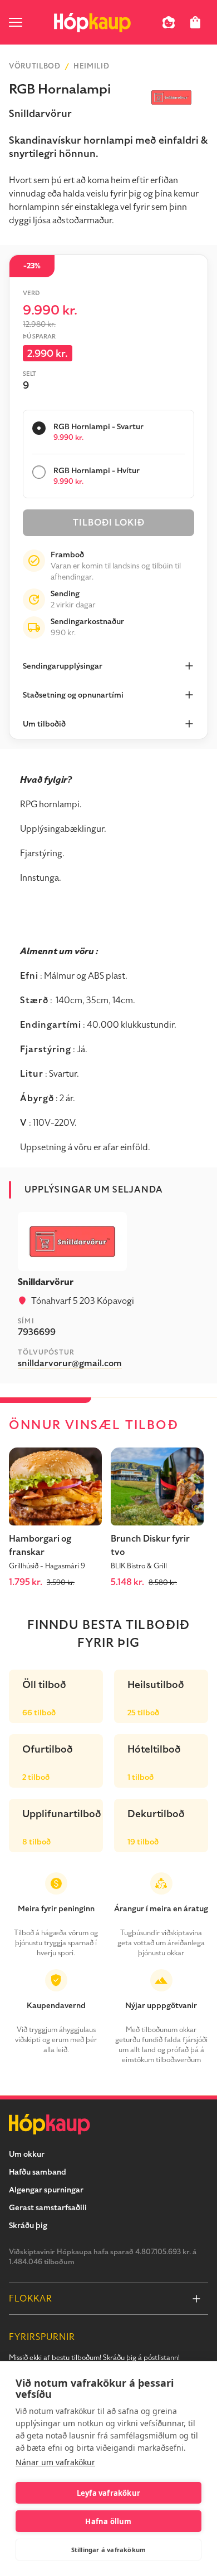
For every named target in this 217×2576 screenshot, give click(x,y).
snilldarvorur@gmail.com (70, 1363)
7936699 (37, 1332)
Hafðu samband (38, 2172)
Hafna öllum (108, 2521)
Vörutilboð (35, 66)
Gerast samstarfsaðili (48, 2208)
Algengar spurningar (46, 2190)
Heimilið (91, 66)
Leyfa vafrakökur (108, 2493)
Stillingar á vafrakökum (109, 2550)
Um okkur (27, 2154)
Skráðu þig (28, 2226)
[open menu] (16, 22)
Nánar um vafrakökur (55, 2462)
